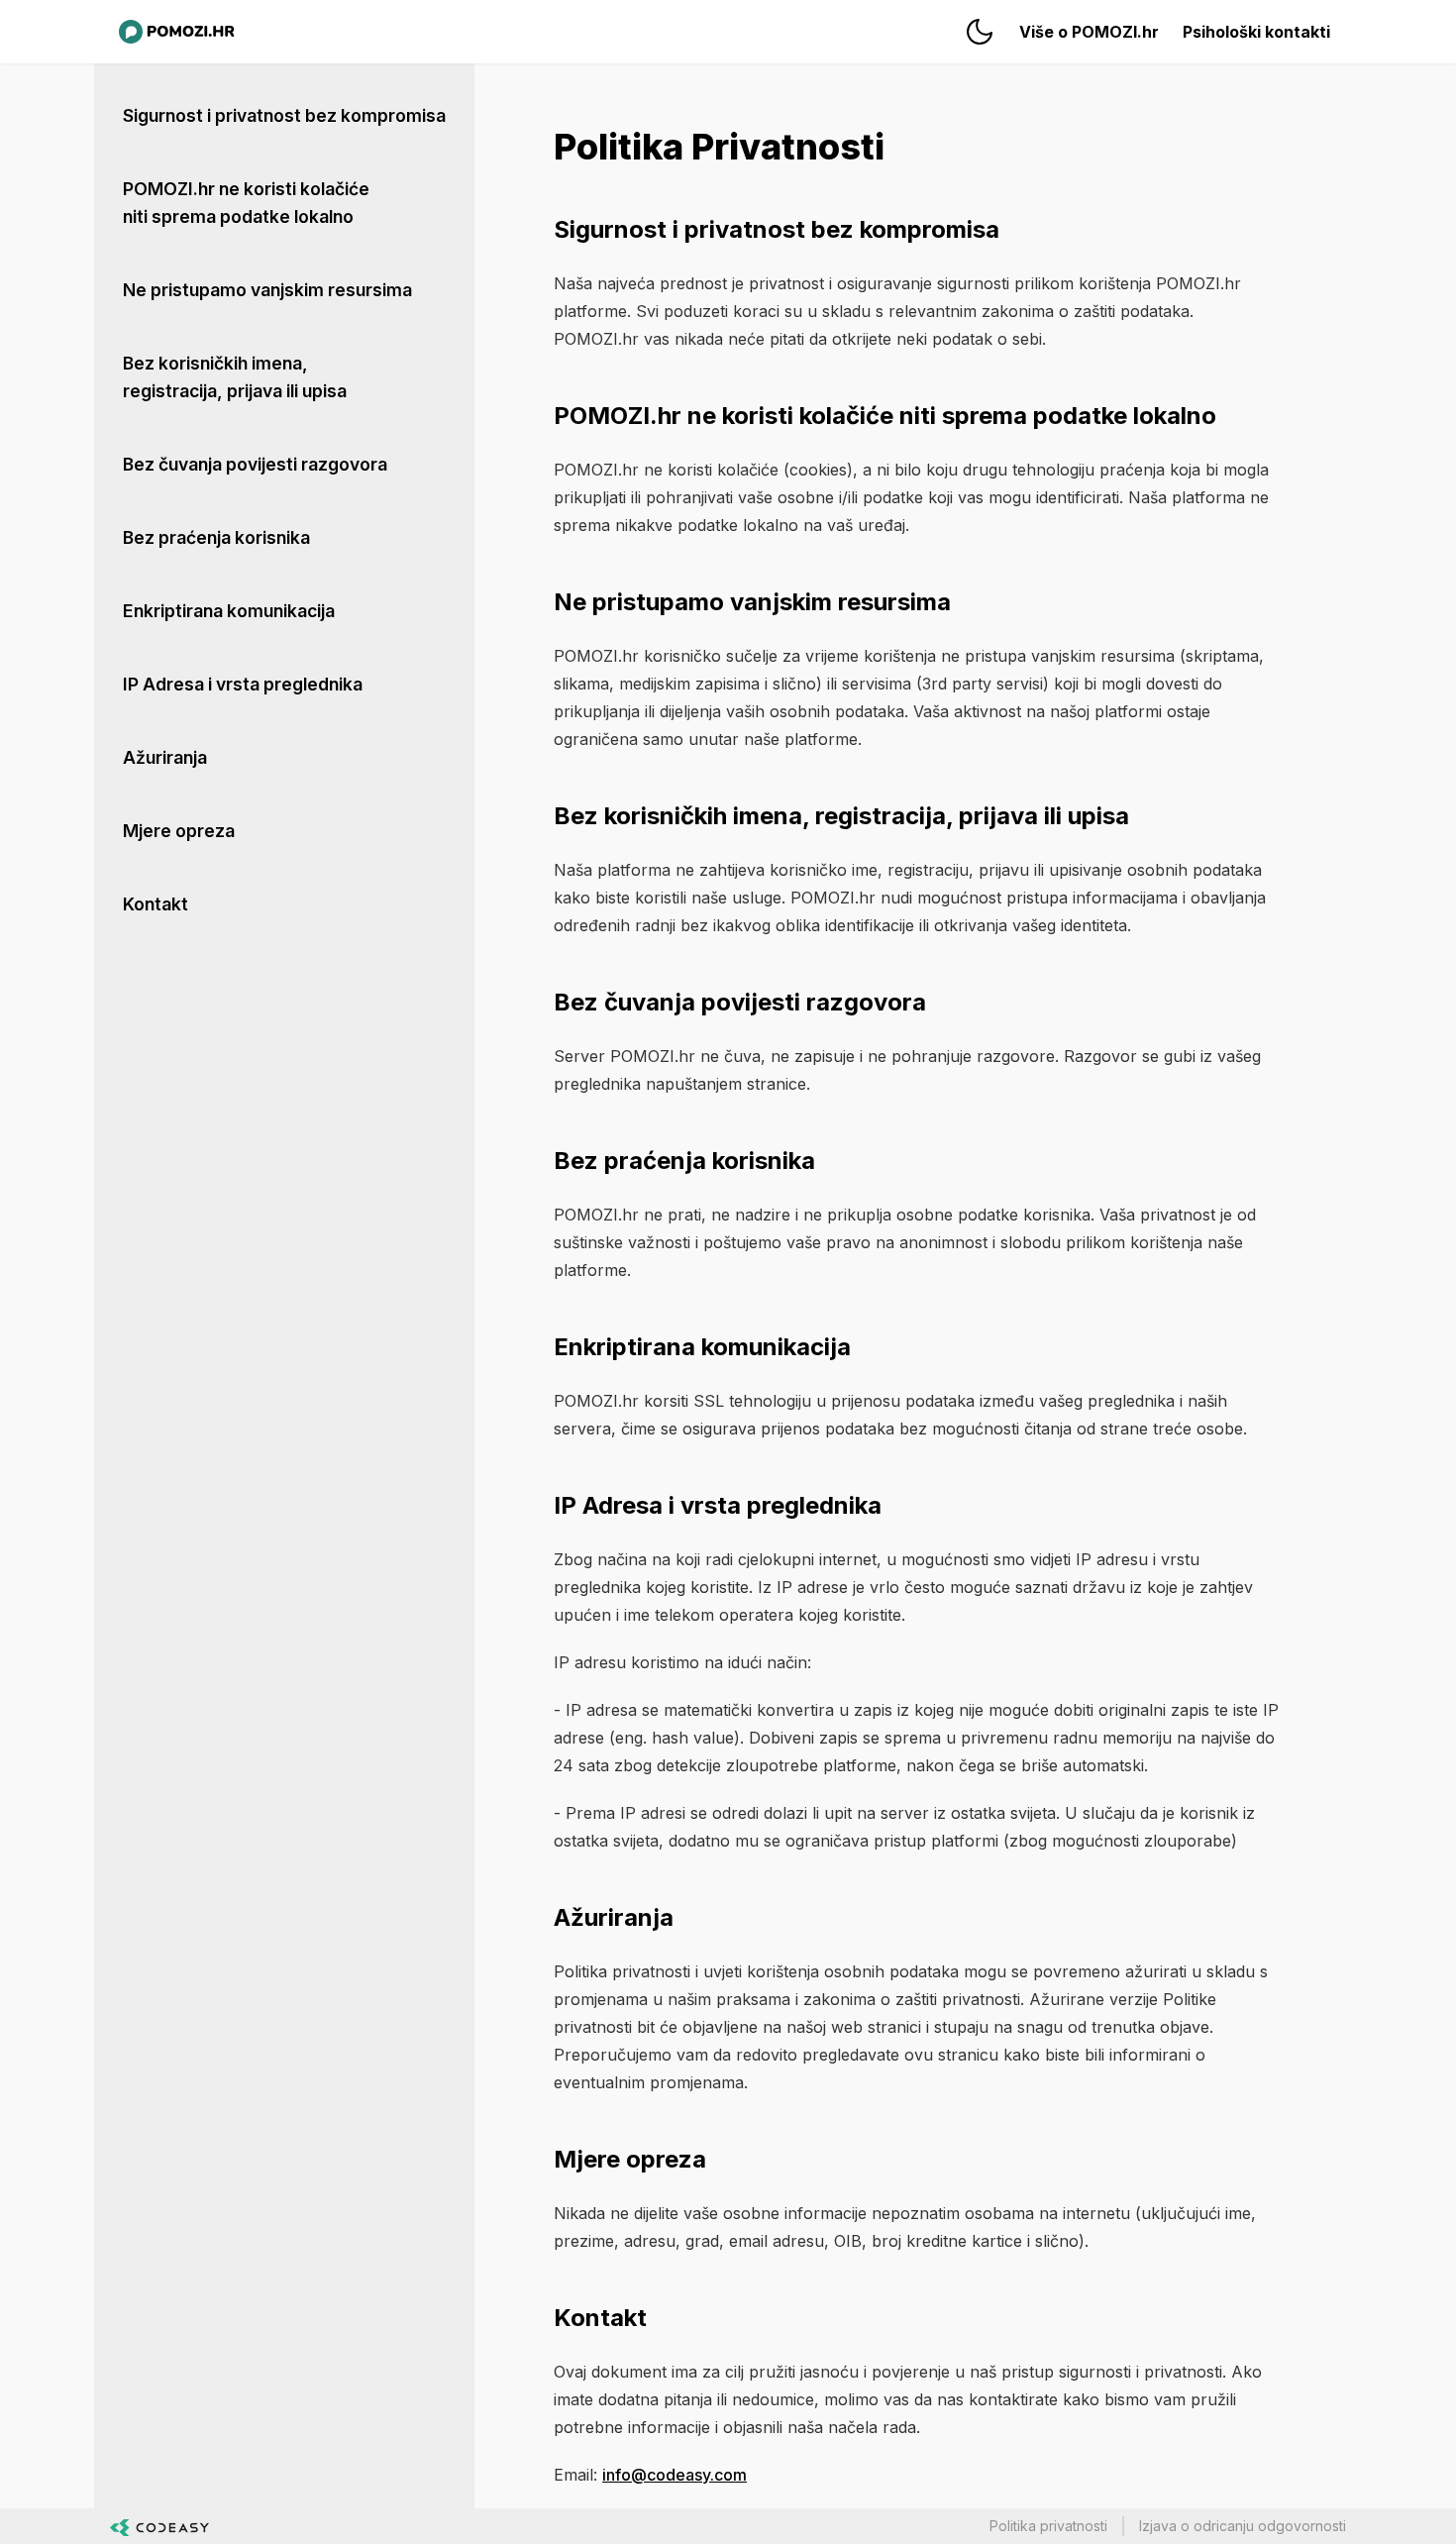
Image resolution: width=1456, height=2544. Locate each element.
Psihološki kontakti (1256, 32)
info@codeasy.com (675, 2475)
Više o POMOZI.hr (1089, 32)
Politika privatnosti (1048, 2526)
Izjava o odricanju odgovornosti (1243, 2526)
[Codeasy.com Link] (159, 2526)
